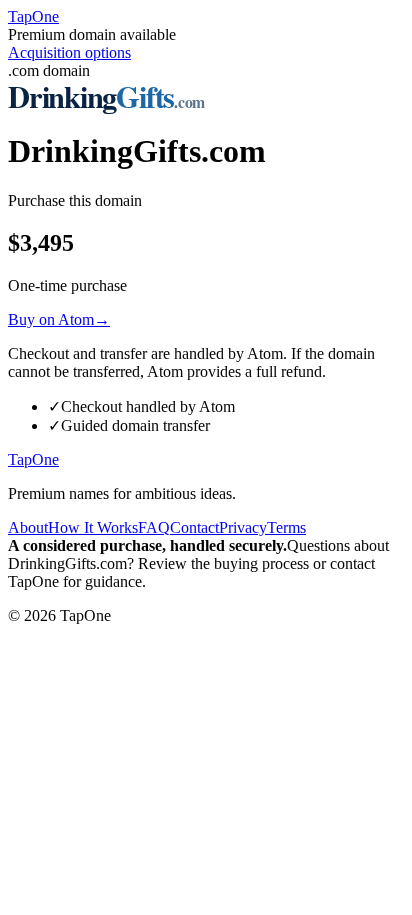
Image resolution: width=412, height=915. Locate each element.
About (28, 527)
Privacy (243, 527)
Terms (286, 527)
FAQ (154, 527)
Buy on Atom (59, 319)
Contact (194, 527)
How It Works (93, 527)
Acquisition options (69, 52)
